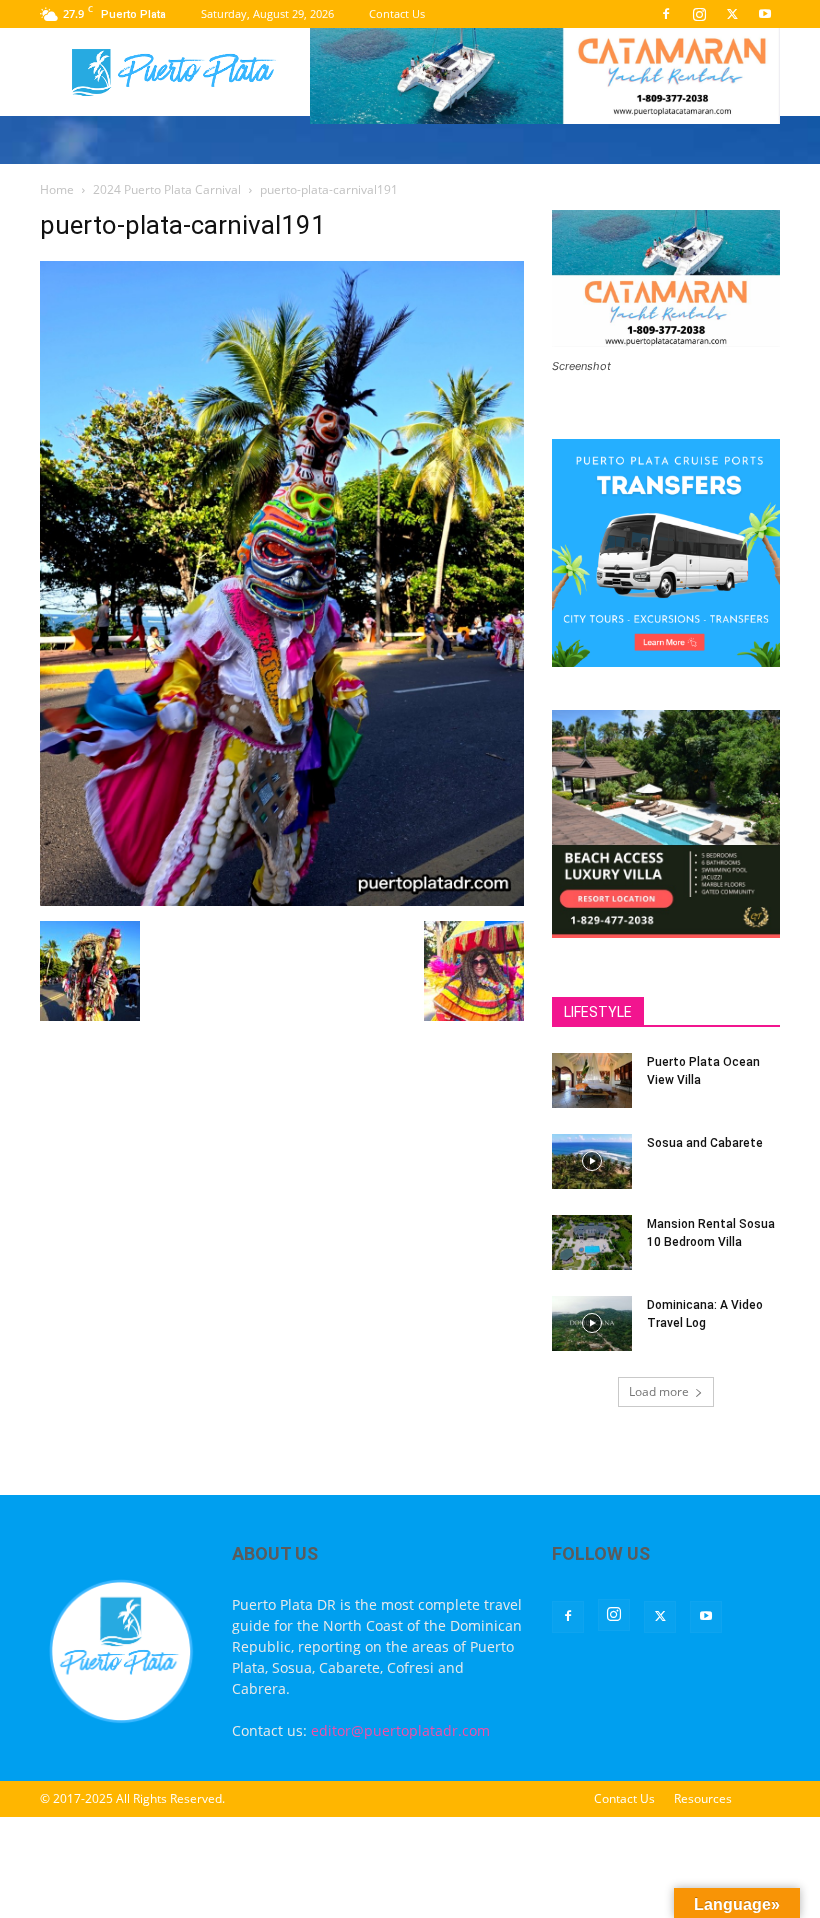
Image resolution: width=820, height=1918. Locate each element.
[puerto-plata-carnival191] (282, 900)
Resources (703, 1798)
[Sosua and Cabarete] (592, 1161)
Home (57, 189)
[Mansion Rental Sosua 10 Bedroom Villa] (592, 1242)
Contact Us (397, 13)
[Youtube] (765, 14)
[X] (732, 14)
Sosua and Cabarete (705, 1143)
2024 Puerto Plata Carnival (167, 189)
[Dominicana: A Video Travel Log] (592, 1323)
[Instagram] (699, 14)
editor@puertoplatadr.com (400, 1730)
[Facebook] (666, 14)
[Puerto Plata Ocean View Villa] (592, 1080)
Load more (659, 1391)
